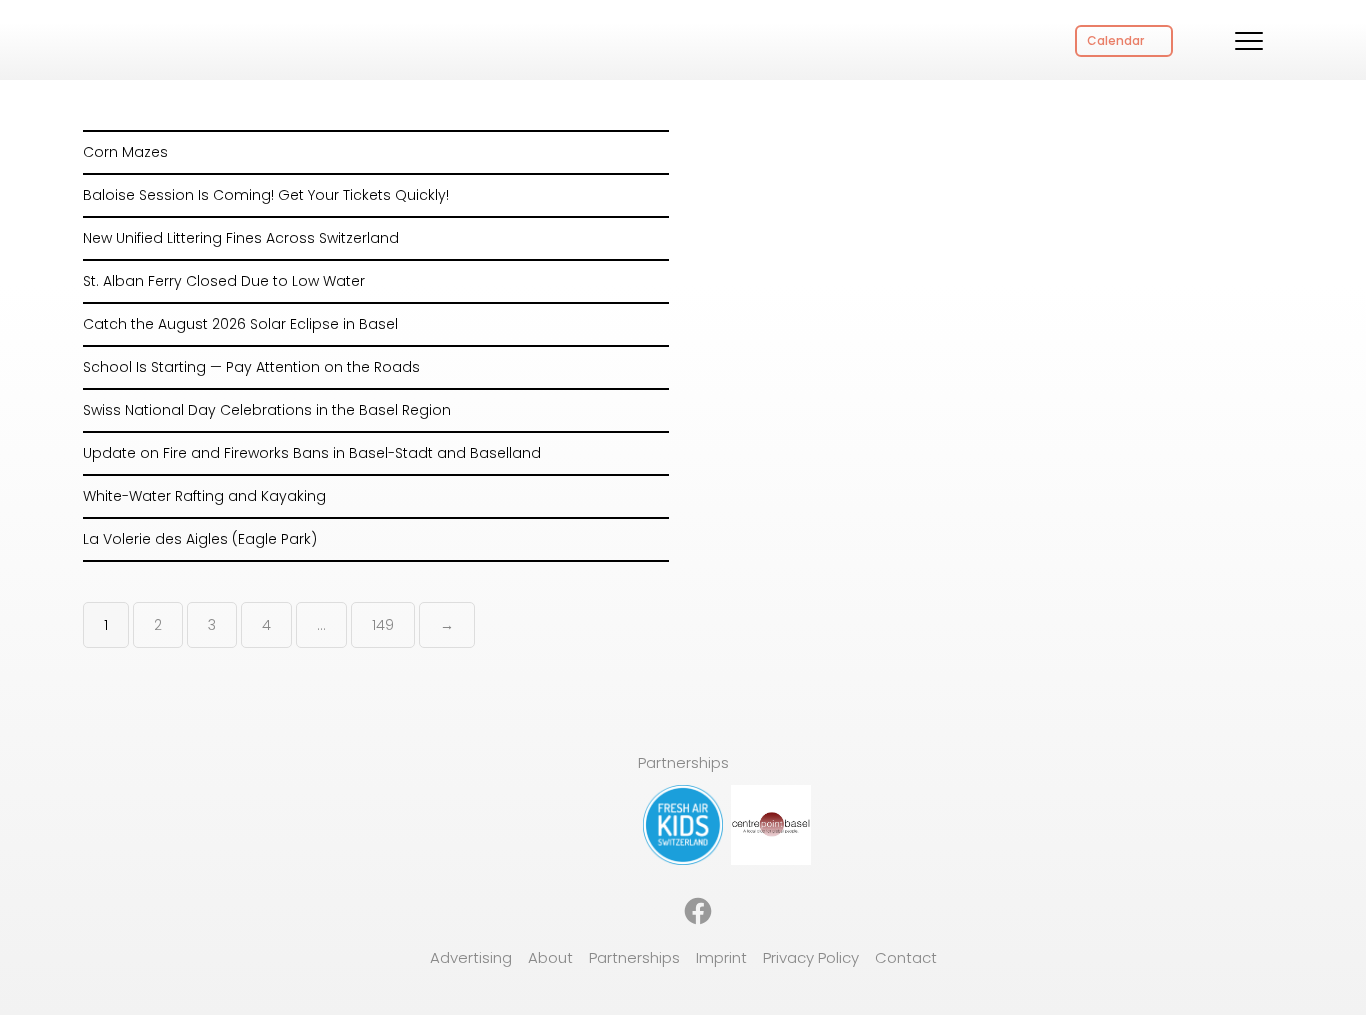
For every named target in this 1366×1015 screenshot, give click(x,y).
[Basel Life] (168, 38)
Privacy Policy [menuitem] (811, 957)
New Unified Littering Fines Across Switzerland (241, 238)
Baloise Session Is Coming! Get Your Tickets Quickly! (266, 195)
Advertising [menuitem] (471, 957)
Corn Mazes (125, 152)
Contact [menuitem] (906, 957)
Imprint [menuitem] (721, 957)
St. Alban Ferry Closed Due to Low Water (224, 281)
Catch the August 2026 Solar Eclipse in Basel (240, 324)
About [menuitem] (550, 957)
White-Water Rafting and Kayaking (204, 496)
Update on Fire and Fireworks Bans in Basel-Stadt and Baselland (312, 453)
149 (383, 625)
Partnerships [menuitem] (634, 957)
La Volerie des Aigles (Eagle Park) (200, 539)
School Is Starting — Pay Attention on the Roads (251, 367)
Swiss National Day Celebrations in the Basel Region (267, 410)
